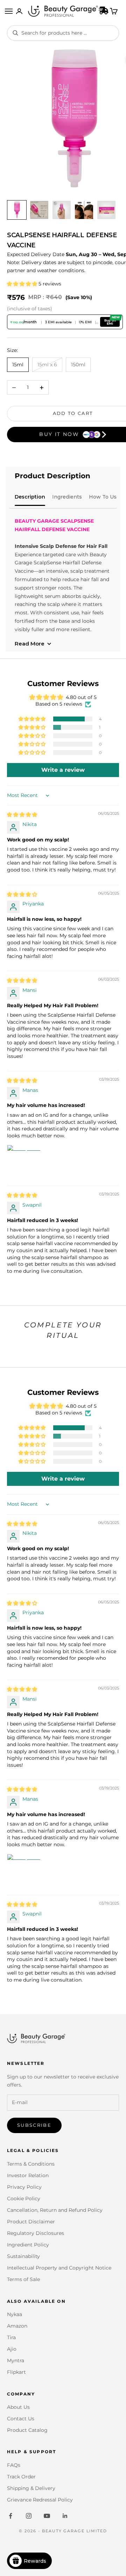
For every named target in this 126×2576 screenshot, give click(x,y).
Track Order (21, 2477)
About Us (18, 2407)
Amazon (17, 2326)
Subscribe (34, 2125)
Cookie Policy (24, 2199)
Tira (11, 2337)
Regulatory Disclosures (36, 2233)
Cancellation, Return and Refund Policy (55, 2210)
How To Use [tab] (104, 497)
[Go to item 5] (106, 210)
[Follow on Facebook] (10, 2516)
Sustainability (23, 2256)
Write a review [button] (63, 770)
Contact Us (21, 2419)
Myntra (16, 2360)
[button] (23, 284)
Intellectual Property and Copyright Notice (59, 2268)
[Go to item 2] (39, 210)
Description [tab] (30, 497)
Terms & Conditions (31, 2164)
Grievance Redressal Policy (40, 2500)
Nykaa (15, 2314)
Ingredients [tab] (67, 497)
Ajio (12, 2349)
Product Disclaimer (31, 2222)
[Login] (19, 11)
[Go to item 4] (84, 210)
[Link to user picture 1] (24, 1162)
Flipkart (16, 2372)
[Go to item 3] (62, 210)
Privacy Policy (24, 2187)
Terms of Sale (23, 2279)
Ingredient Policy (28, 2245)
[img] (22, 814)
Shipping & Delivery (31, 2488)
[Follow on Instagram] (29, 2516)
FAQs (14, 2465)
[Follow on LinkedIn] (65, 2516)
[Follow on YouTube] (47, 2516)
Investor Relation (28, 2175)
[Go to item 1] (17, 210)
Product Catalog (27, 2430)
